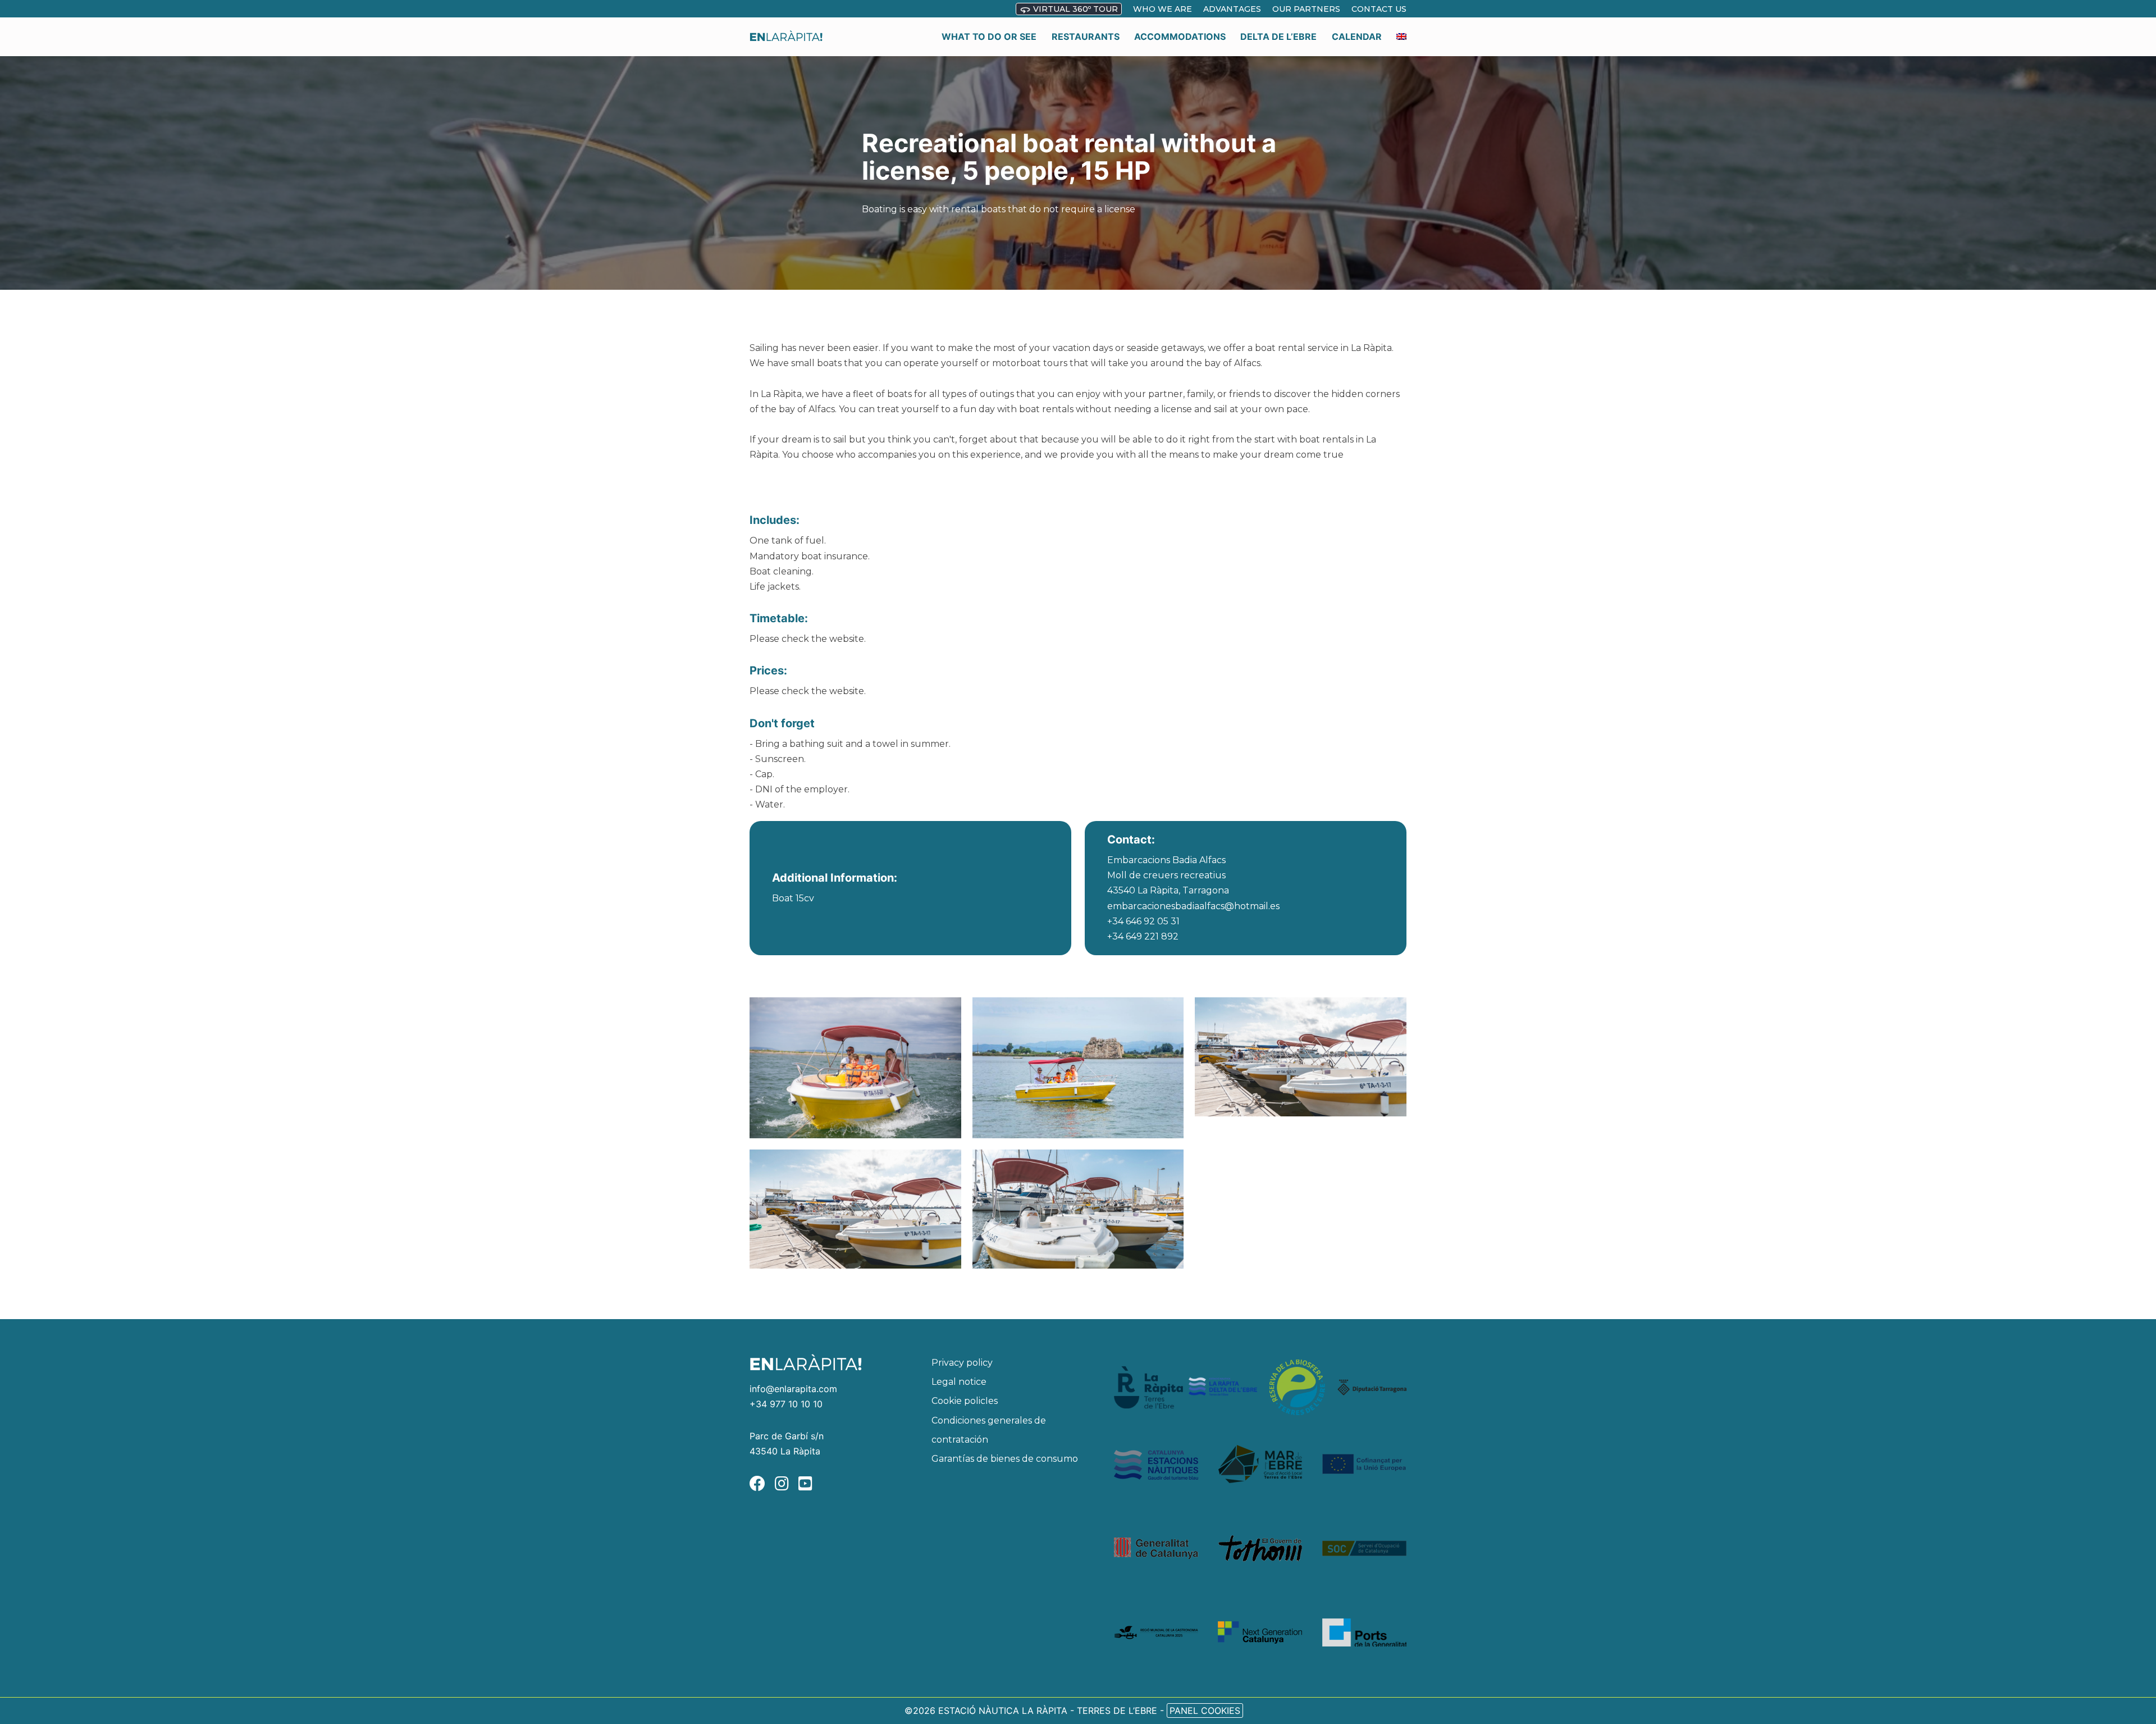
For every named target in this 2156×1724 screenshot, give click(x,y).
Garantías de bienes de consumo (1005, 1459)
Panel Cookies (1205, 1711)
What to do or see (989, 37)
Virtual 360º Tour (1074, 9)
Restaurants (1086, 37)
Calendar (1357, 37)
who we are (1162, 9)
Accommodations (1180, 37)
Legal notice (959, 1382)
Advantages (1232, 9)
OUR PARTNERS (1306, 9)
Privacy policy (962, 1363)
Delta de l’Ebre (1278, 37)
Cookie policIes (965, 1401)
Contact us (1379, 9)
